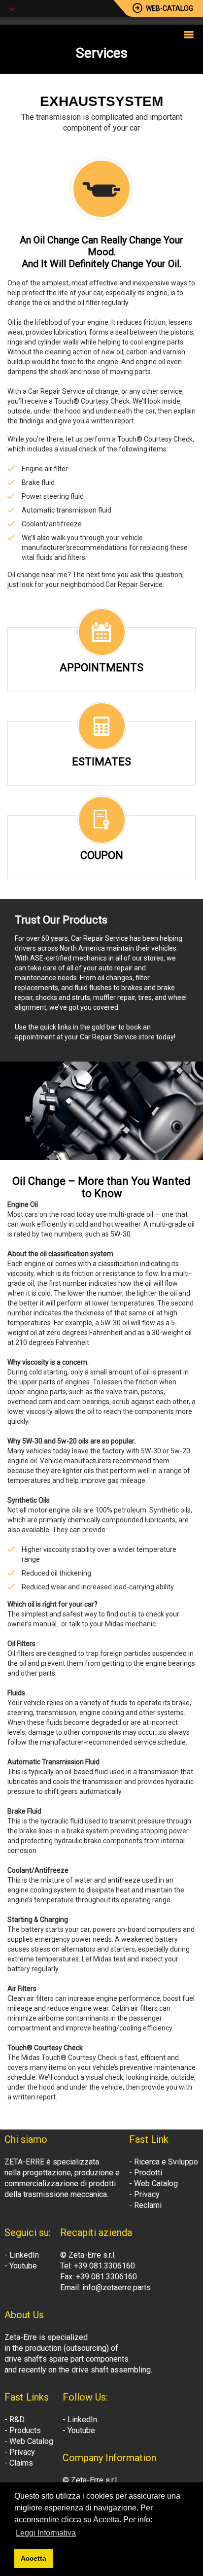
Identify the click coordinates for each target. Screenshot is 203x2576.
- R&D (15, 2420)
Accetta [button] (34, 2558)
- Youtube (21, 2266)
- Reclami (145, 2205)
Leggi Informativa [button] (46, 2533)
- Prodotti (146, 2173)
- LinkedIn (22, 2255)
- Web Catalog (153, 2183)
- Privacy (144, 2194)
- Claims (19, 2463)
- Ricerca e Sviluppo (164, 2162)
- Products (23, 2430)
